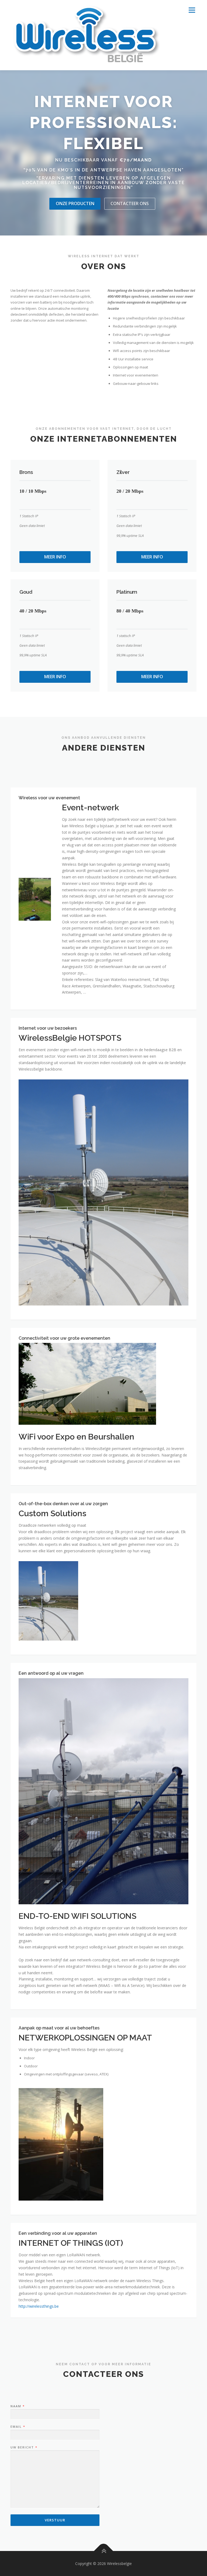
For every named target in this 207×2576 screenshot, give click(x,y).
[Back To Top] (104, 2551)
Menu (192, 10)
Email (18, 2427)
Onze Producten (75, 203)
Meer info (55, 557)
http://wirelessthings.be (39, 2306)
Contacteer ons (130, 203)
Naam (17, 2406)
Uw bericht (24, 2447)
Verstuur (55, 2520)
